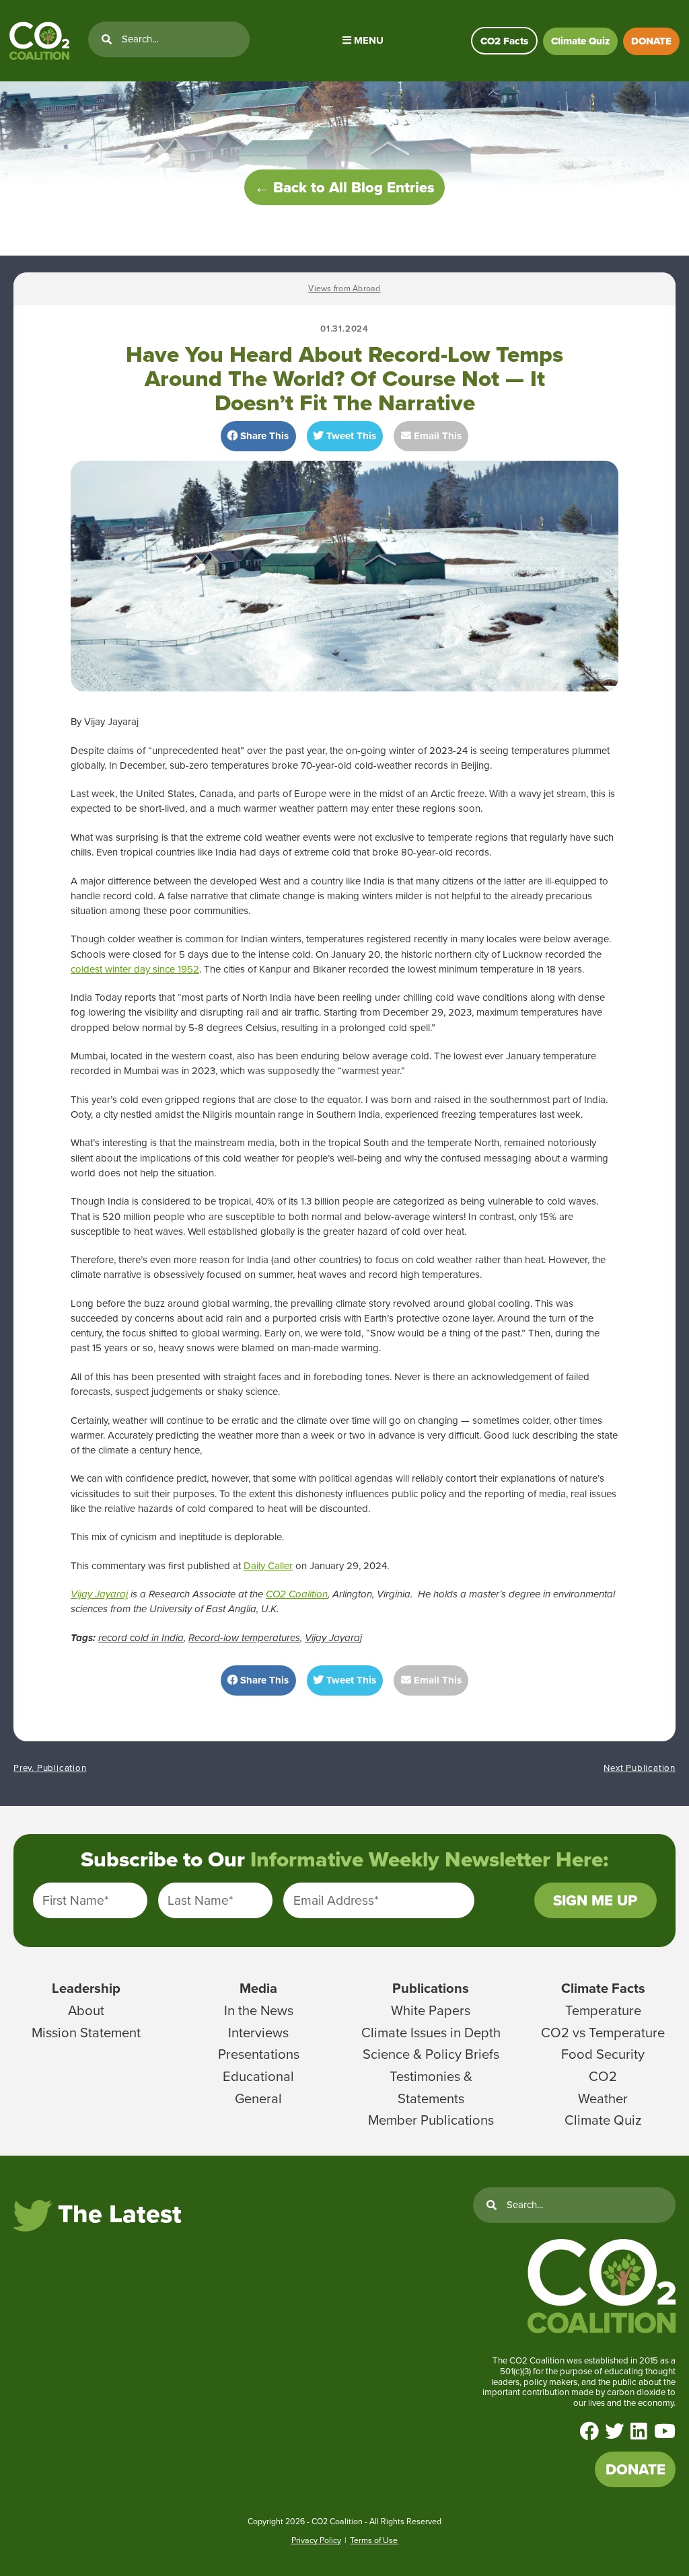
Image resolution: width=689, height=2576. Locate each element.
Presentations (259, 2054)
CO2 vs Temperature (603, 2033)
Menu (367, 40)
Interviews (258, 2033)
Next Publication (640, 1768)
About (86, 2010)
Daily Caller (268, 1566)
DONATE (651, 41)
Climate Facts (603, 1988)
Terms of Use (374, 2540)
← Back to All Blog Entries (344, 187)
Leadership (86, 1988)
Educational (258, 2076)
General (258, 2098)
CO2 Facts (504, 41)
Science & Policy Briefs (431, 2054)
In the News (259, 2010)
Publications (431, 1988)
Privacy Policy (316, 2540)
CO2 (603, 2076)
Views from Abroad (344, 289)
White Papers (431, 2010)
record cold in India (141, 1638)
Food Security (603, 2054)
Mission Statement (86, 2033)
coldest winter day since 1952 (135, 969)
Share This (263, 436)
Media (258, 1988)
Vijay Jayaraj (99, 1594)
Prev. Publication (50, 1768)
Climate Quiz (580, 41)
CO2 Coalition (297, 1594)
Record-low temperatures (244, 1638)
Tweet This (350, 436)
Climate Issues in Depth (431, 2033)
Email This (436, 436)
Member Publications (431, 2120)
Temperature (603, 2010)
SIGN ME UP (595, 1900)
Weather (603, 2098)
